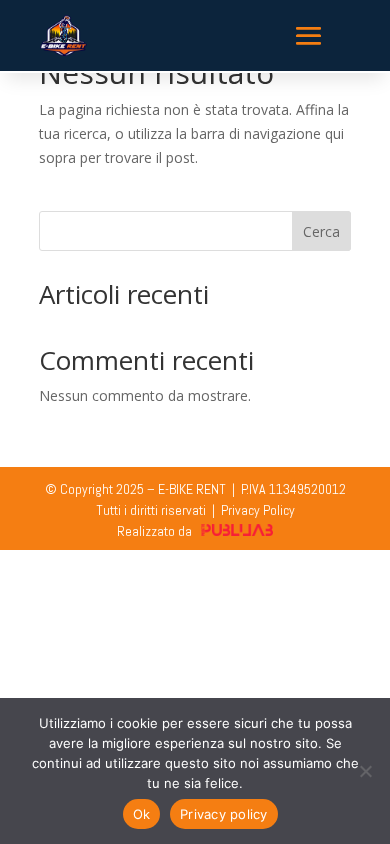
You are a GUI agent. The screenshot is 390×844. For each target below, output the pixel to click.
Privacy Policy (258, 510)
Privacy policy (224, 814)
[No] (365, 771)
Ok (142, 814)
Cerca (321, 231)
